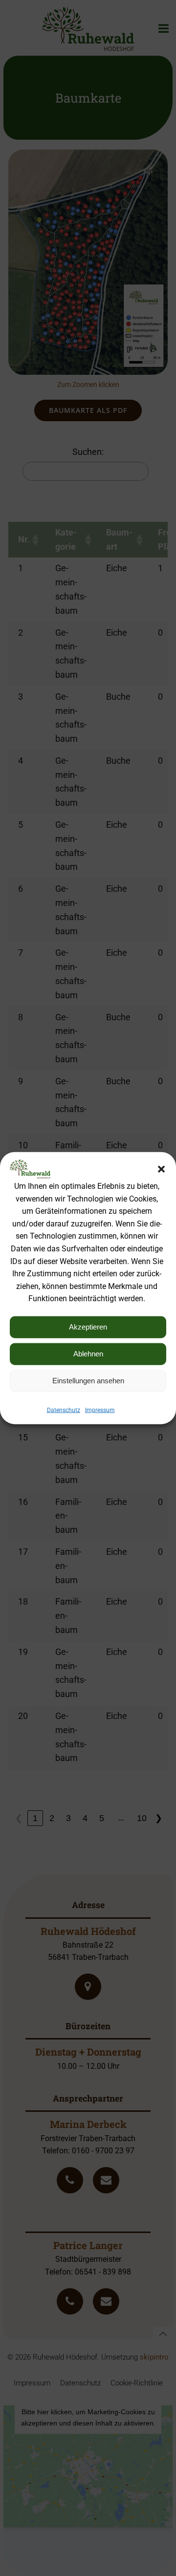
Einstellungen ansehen (88, 1381)
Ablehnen (88, 1354)
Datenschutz (64, 1410)
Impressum (100, 1410)
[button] (161, 1169)
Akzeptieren (88, 1327)
